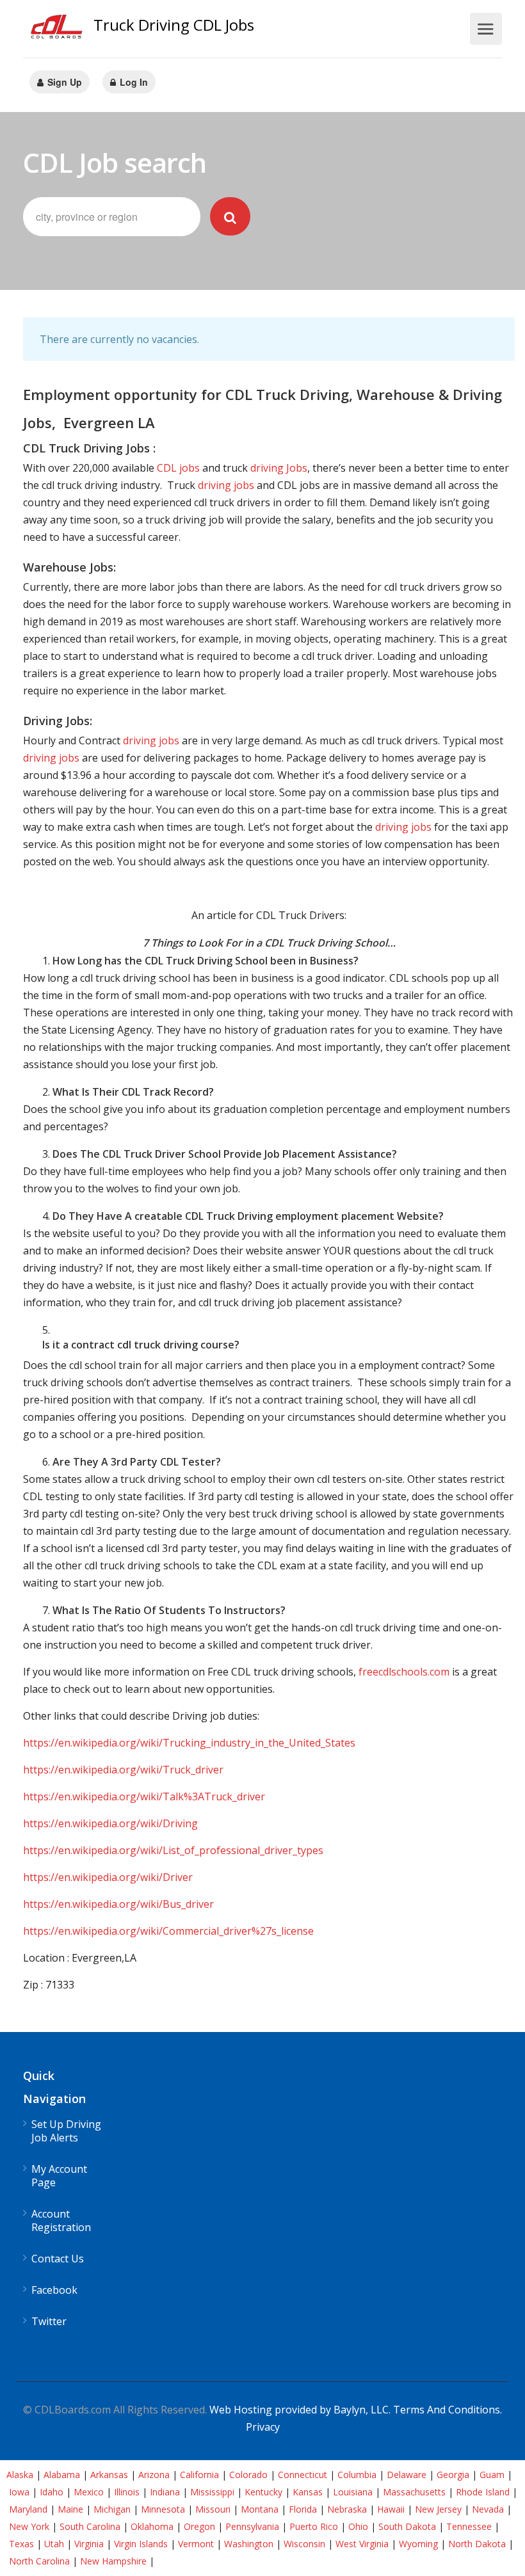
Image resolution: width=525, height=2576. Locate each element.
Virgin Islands (141, 2544)
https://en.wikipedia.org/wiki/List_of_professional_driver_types (173, 1850)
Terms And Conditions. (448, 2410)
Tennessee (469, 2526)
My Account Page (59, 2176)
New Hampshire (113, 2561)
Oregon (199, 2526)
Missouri (213, 2509)
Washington (249, 2544)
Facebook (54, 2290)
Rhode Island (483, 2492)
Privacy (263, 2427)
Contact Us (58, 2259)
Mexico (89, 2492)
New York (29, 2526)
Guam (492, 2475)
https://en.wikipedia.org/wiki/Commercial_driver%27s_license (168, 1931)
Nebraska (347, 2509)
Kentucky (263, 2492)
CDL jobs (178, 468)
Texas (21, 2544)
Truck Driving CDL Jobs (174, 25)
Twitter (49, 2322)
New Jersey (438, 2509)
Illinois (127, 2492)
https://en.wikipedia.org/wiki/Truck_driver (123, 1770)
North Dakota (477, 2544)
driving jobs (226, 485)
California (199, 2475)
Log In (133, 82)
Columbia (357, 2475)
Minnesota (163, 2509)
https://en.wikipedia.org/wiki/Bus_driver (118, 1904)
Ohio (358, 2526)
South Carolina (90, 2526)
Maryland (28, 2509)
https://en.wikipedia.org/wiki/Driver (108, 1877)
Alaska (20, 2475)
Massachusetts (414, 2492)
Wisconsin (304, 2544)
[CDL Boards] (58, 30)
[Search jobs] (230, 216)
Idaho (52, 2492)
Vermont (196, 2544)
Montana (260, 2509)
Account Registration (61, 2221)
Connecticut (303, 2475)
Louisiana (353, 2492)
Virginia (89, 2544)
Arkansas (109, 2475)
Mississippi (212, 2492)
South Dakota (407, 2526)
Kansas (308, 2492)
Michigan (112, 2509)
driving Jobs (279, 468)
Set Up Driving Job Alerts (66, 2131)
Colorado (248, 2475)
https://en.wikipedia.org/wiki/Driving (110, 1823)
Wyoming (418, 2544)
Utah (54, 2544)
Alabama (62, 2475)
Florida (303, 2509)
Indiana (165, 2492)
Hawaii (391, 2509)
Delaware (407, 2475)
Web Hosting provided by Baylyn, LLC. (300, 2410)
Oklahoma (152, 2526)
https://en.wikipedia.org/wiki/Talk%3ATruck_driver (144, 1796)
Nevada (488, 2509)
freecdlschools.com (404, 1672)
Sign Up (63, 82)
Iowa (19, 2492)
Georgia (453, 2475)
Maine (70, 2509)
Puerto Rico (314, 2526)
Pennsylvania (252, 2526)
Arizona (154, 2475)
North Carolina (39, 2561)
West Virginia (362, 2544)
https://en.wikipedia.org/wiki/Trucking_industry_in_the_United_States (189, 1743)
